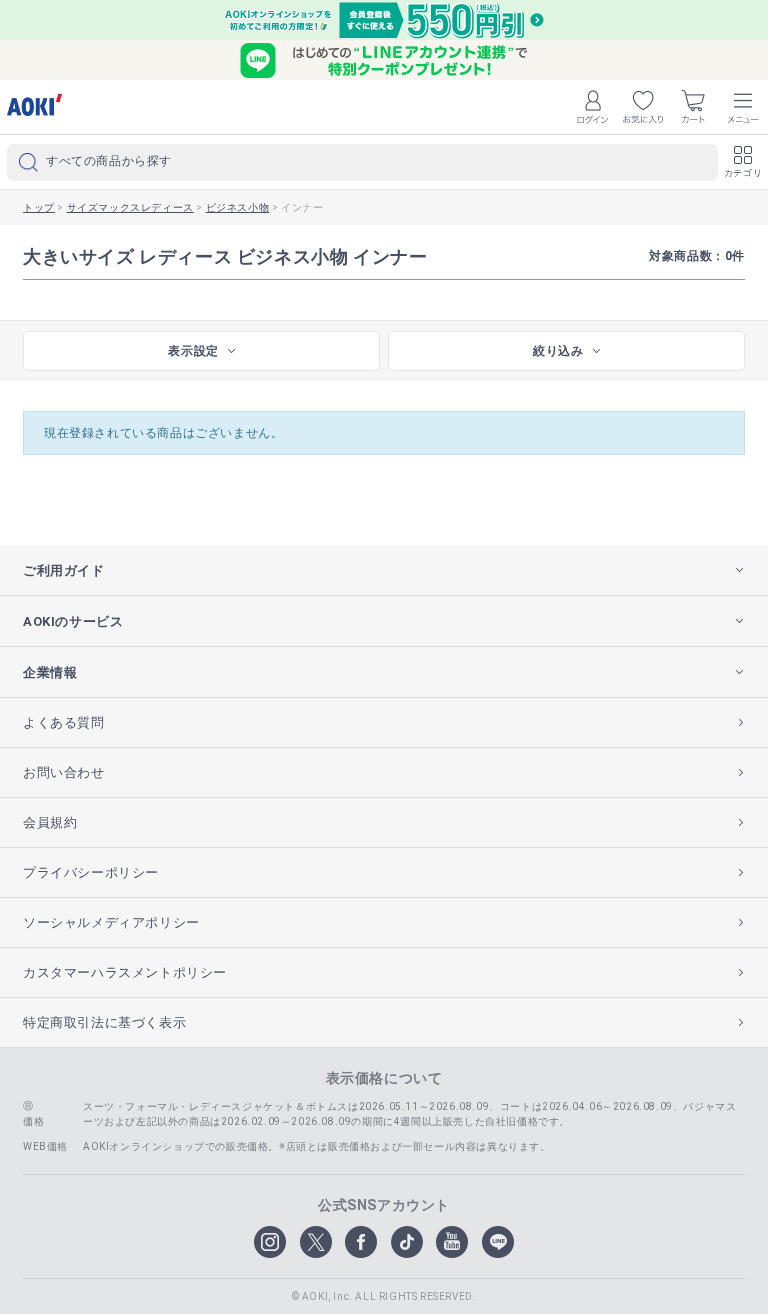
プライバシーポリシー (91, 872)
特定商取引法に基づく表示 (104, 1022)
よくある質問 (64, 722)
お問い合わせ (64, 772)
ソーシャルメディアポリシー (111, 922)
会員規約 (50, 822)
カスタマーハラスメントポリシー (125, 972)
